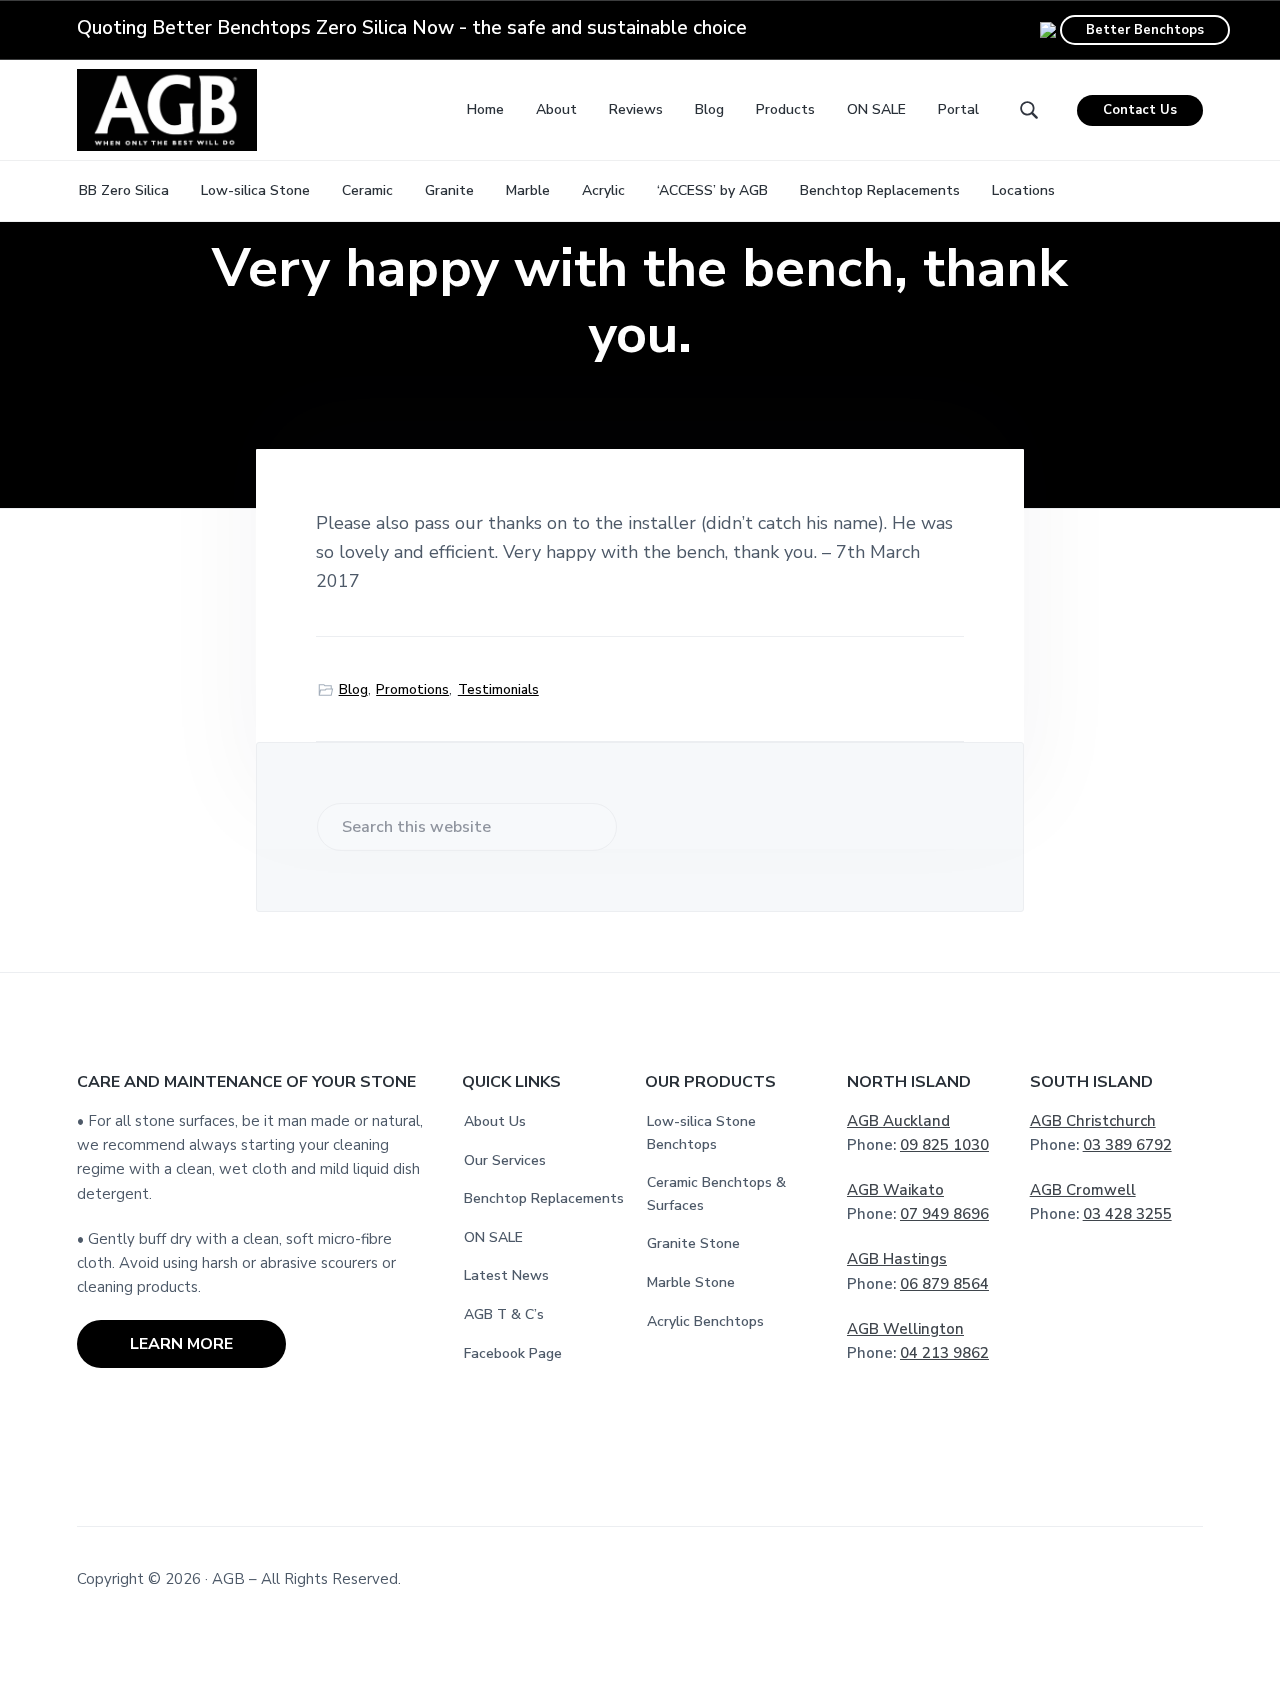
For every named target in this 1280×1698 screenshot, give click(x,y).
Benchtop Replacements (544, 1198)
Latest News (506, 1275)
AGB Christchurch (1093, 1121)
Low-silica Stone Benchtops (701, 1133)
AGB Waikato (895, 1190)
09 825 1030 (944, 1145)
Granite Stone (693, 1243)
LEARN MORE (181, 1344)
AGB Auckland (898, 1121)
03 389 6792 (1127, 1145)
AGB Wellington (905, 1329)
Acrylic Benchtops (705, 1321)
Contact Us (1140, 110)
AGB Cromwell (1083, 1190)
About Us (495, 1121)
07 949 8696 (944, 1214)
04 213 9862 (944, 1353)
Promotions (412, 690)
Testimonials (498, 690)
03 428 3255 (1127, 1214)
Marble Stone (691, 1282)
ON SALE (493, 1237)
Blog (353, 690)
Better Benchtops (1145, 30)
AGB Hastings (897, 1259)
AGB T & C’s (504, 1314)
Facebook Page (513, 1353)
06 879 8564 (944, 1284)
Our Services (505, 1160)
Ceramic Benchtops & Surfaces (716, 1194)
